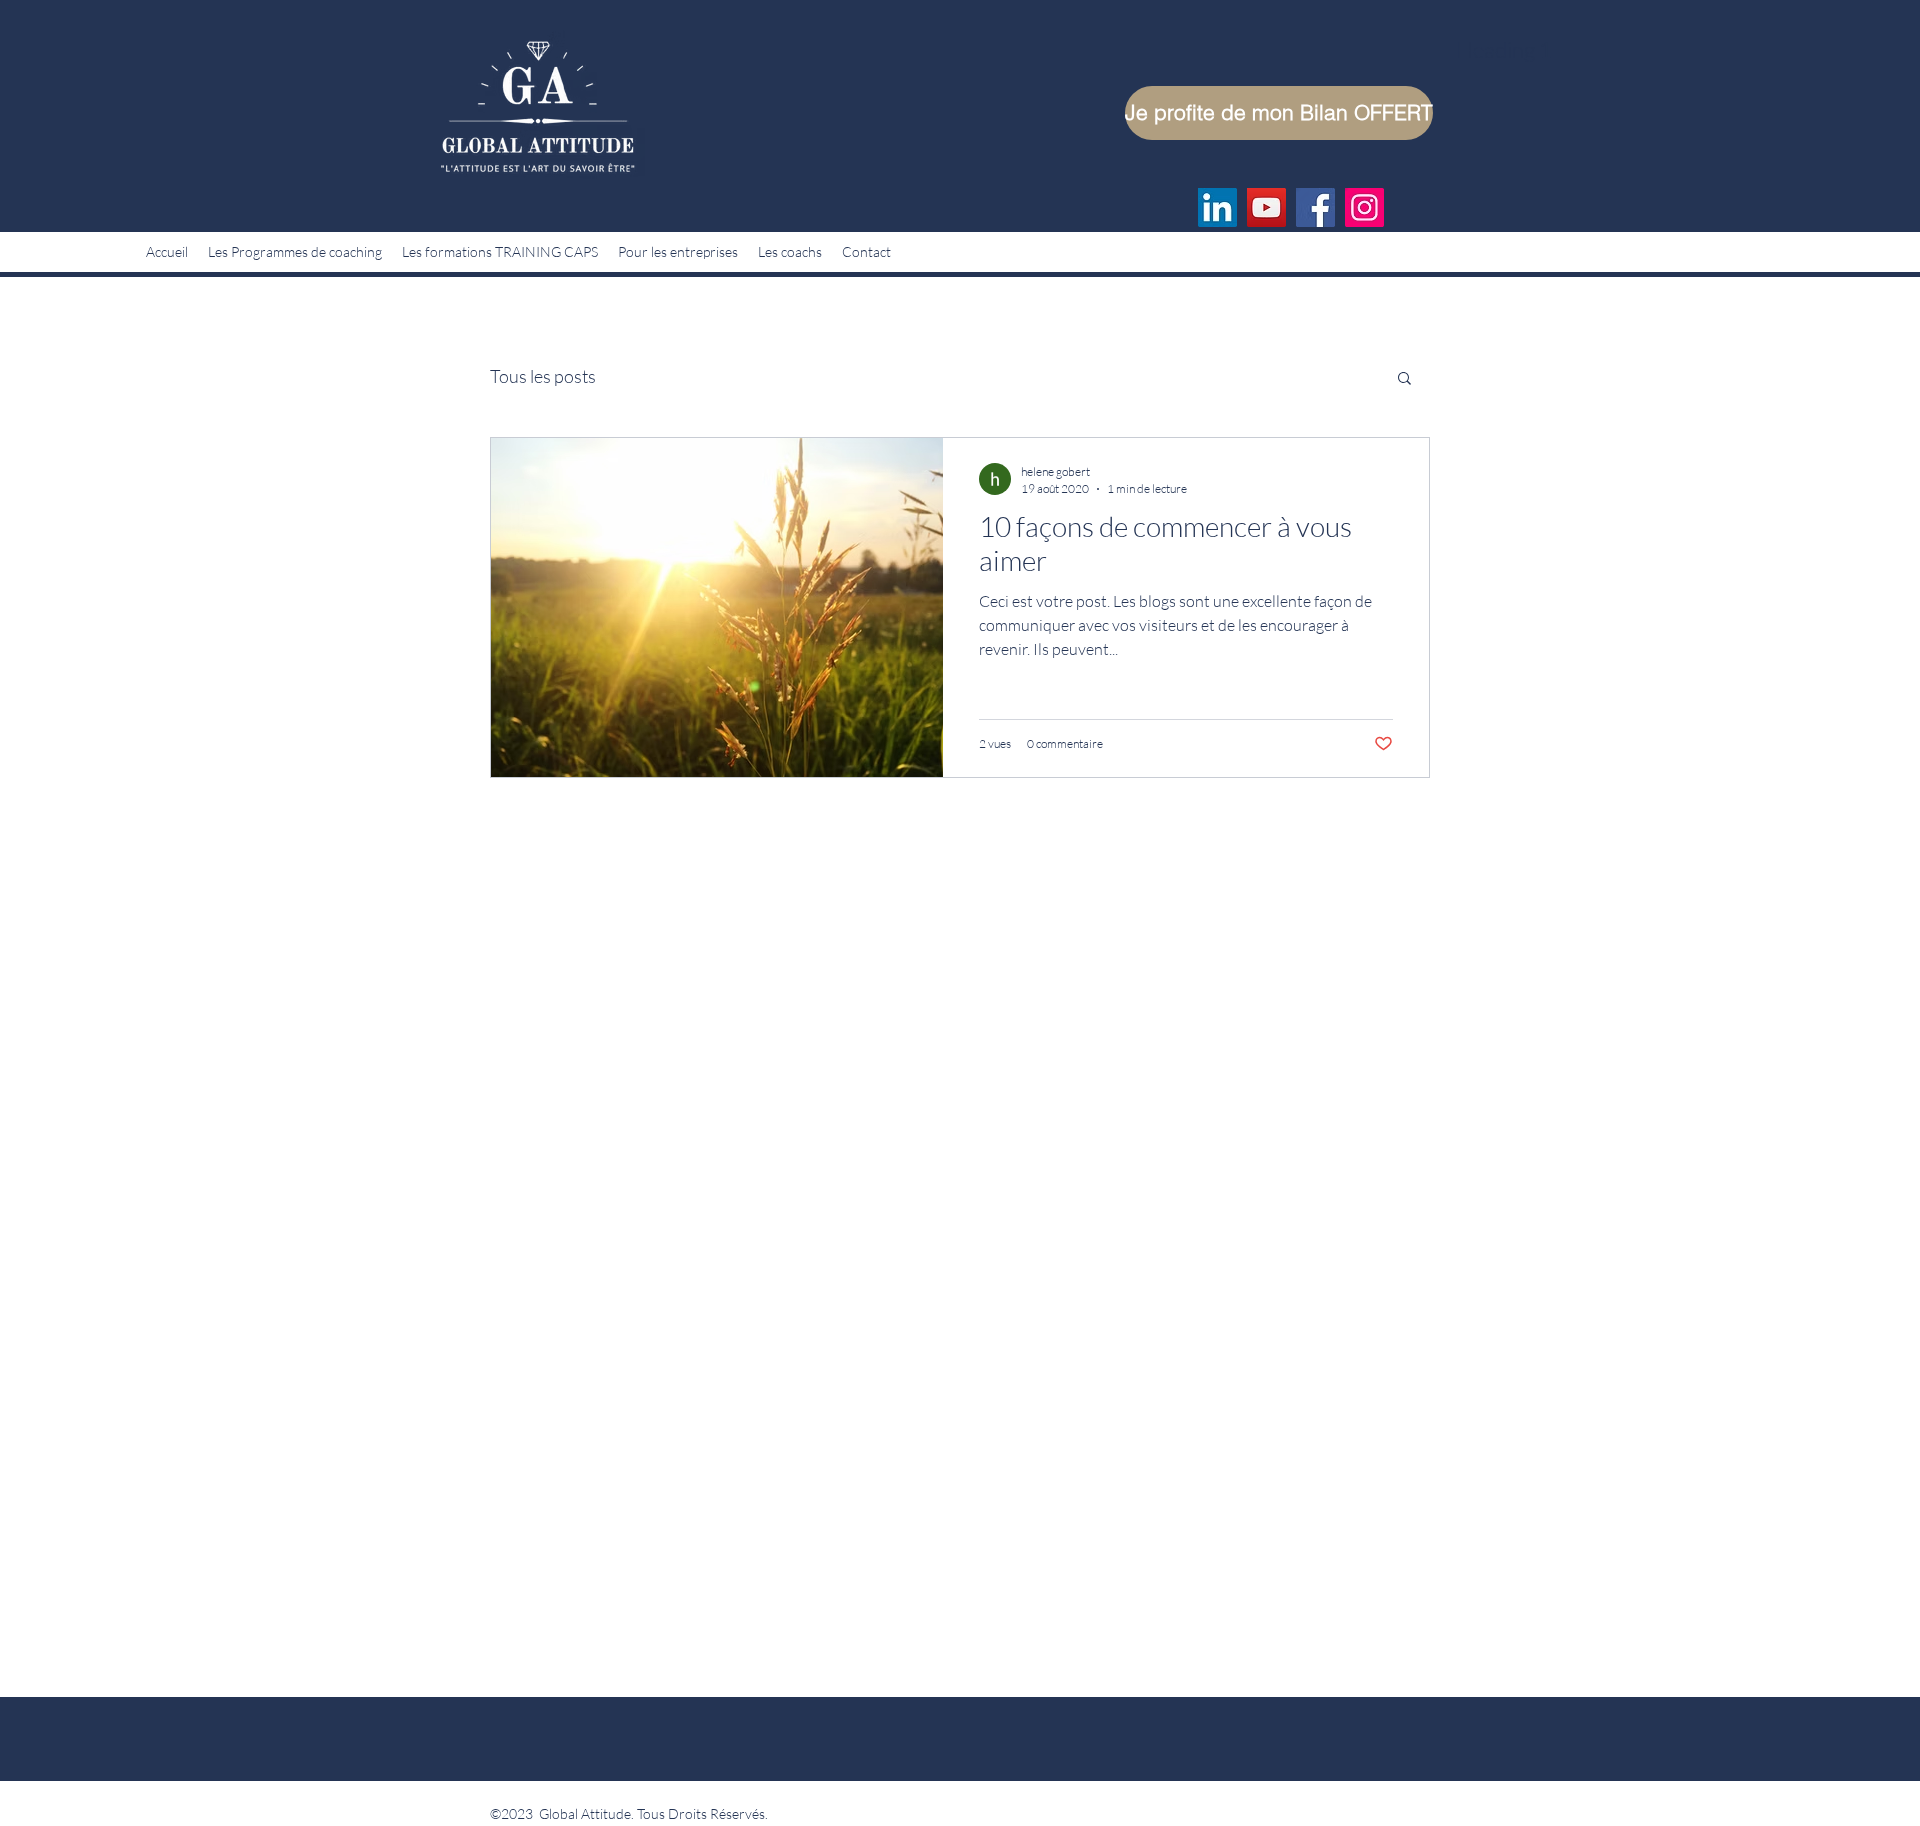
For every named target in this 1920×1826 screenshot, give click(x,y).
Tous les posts (543, 376)
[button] (1404, 379)
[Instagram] (1364, 207)
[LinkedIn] (1217, 207)
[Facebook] (1315, 207)
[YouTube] (1266, 207)
